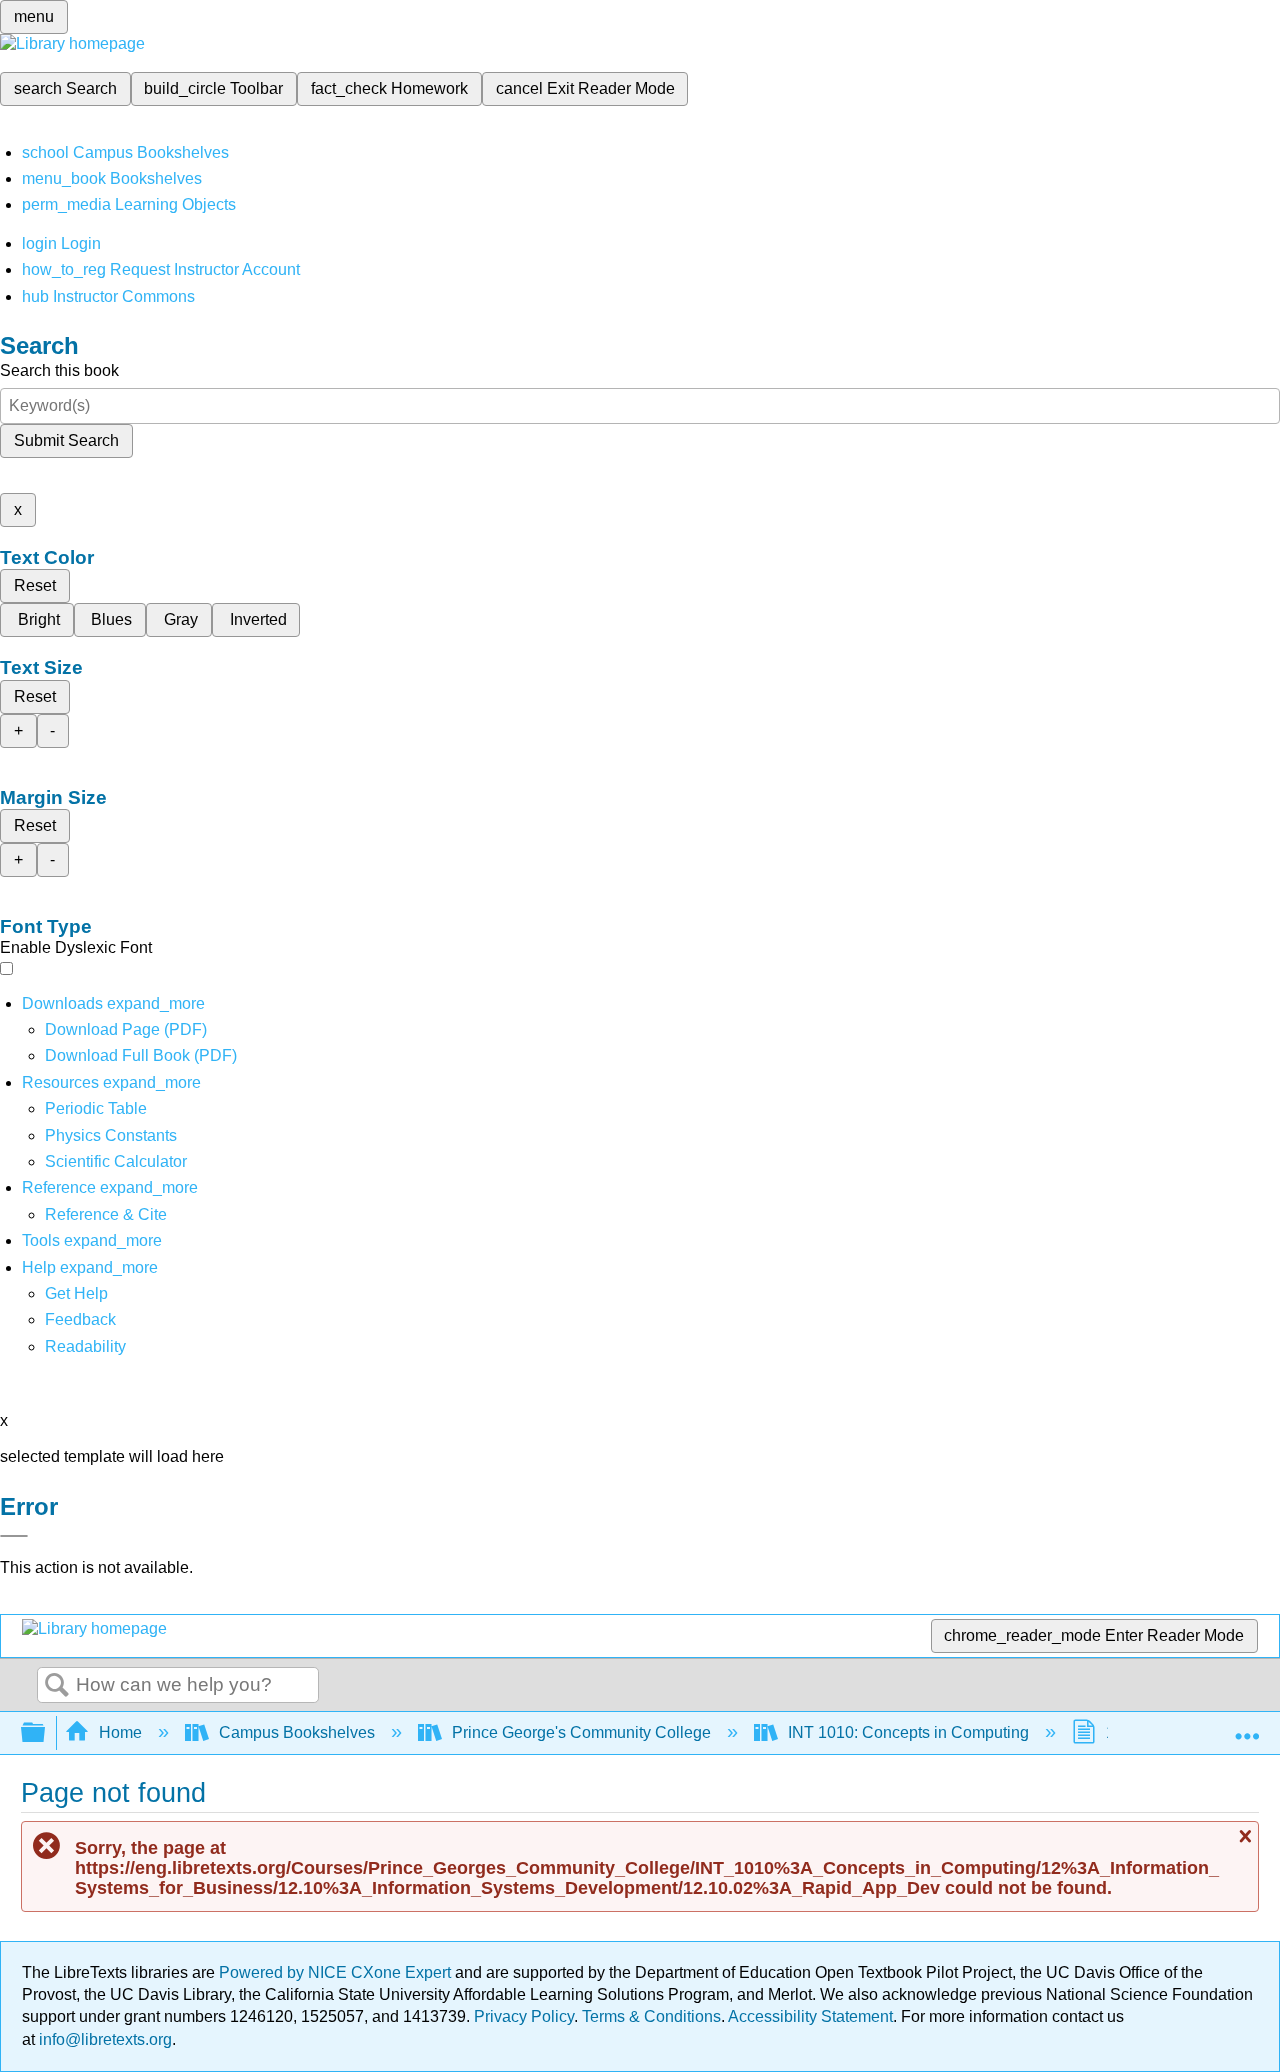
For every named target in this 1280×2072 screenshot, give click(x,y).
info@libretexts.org (103, 2039)
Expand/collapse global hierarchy (46, 1733)
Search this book (59, 370)
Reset (35, 585)
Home (120, 1732)
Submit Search (66, 440)
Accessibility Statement (810, 2016)
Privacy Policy (524, 2016)
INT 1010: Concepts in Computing (908, 1732)
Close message (1243, 1837)
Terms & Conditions (651, 2016)
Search (57, 1686)
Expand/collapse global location (1247, 1727)
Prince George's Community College (581, 1732)
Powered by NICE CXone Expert (337, 1972)
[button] (80, 1319)
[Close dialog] (14, 1536)
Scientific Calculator (116, 1161)
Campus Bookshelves (297, 1732)
